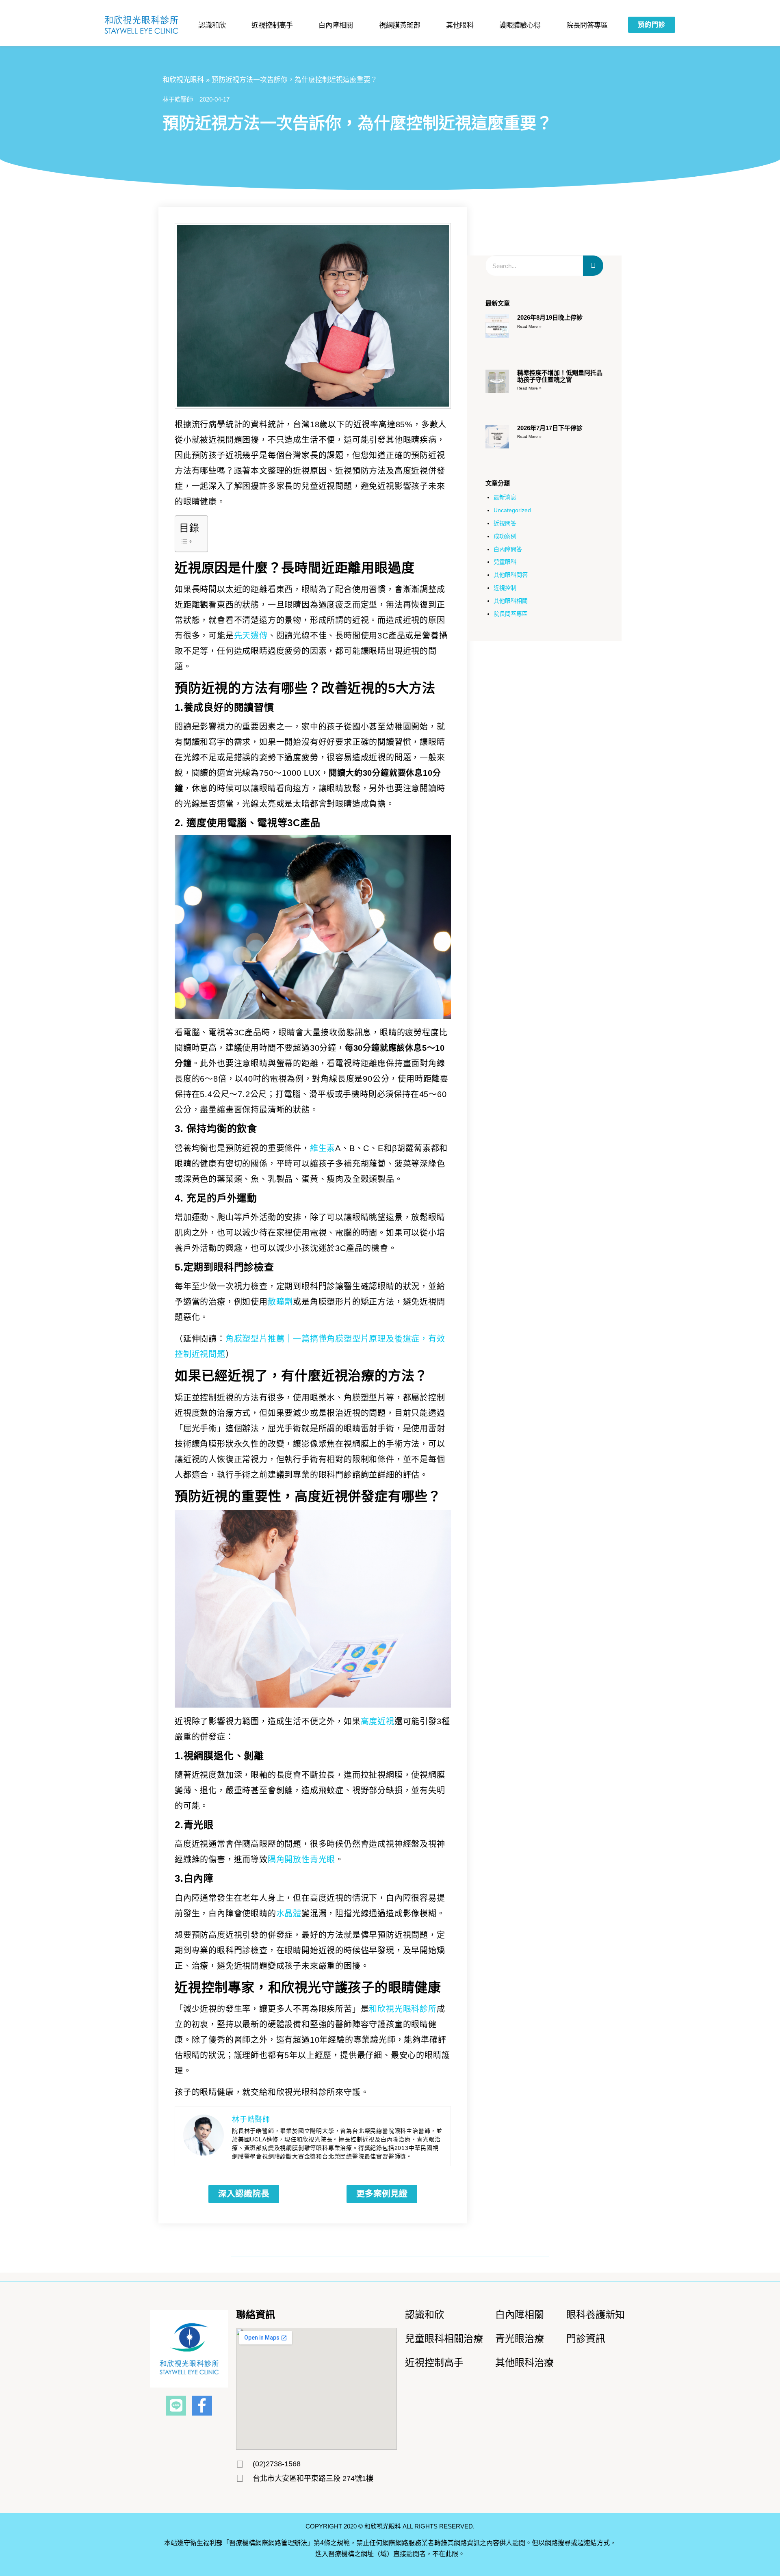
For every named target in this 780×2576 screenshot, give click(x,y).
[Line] (176, 2406)
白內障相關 (336, 25)
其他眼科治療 (524, 2363)
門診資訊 (586, 2339)
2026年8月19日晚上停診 (550, 317)
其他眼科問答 (511, 575)
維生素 (323, 1148)
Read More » (529, 326)
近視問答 (505, 523)
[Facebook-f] (202, 2406)
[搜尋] (593, 266)
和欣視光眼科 (183, 80)
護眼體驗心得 (520, 25)
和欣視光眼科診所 (403, 2009)
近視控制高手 (272, 25)
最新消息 (505, 497)
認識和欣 (425, 2315)
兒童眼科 (505, 562)
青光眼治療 (520, 2339)
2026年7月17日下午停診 (550, 428)
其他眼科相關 (511, 601)
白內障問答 (508, 549)
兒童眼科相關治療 (444, 2339)
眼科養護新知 (596, 2315)
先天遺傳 (251, 636)
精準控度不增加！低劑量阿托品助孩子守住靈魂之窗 (560, 376)
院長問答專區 (587, 25)
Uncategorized (512, 510)
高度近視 (378, 1721)
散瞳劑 (280, 1302)
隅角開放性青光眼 (301, 1859)
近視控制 (505, 588)
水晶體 (289, 1914)
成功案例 (505, 536)
